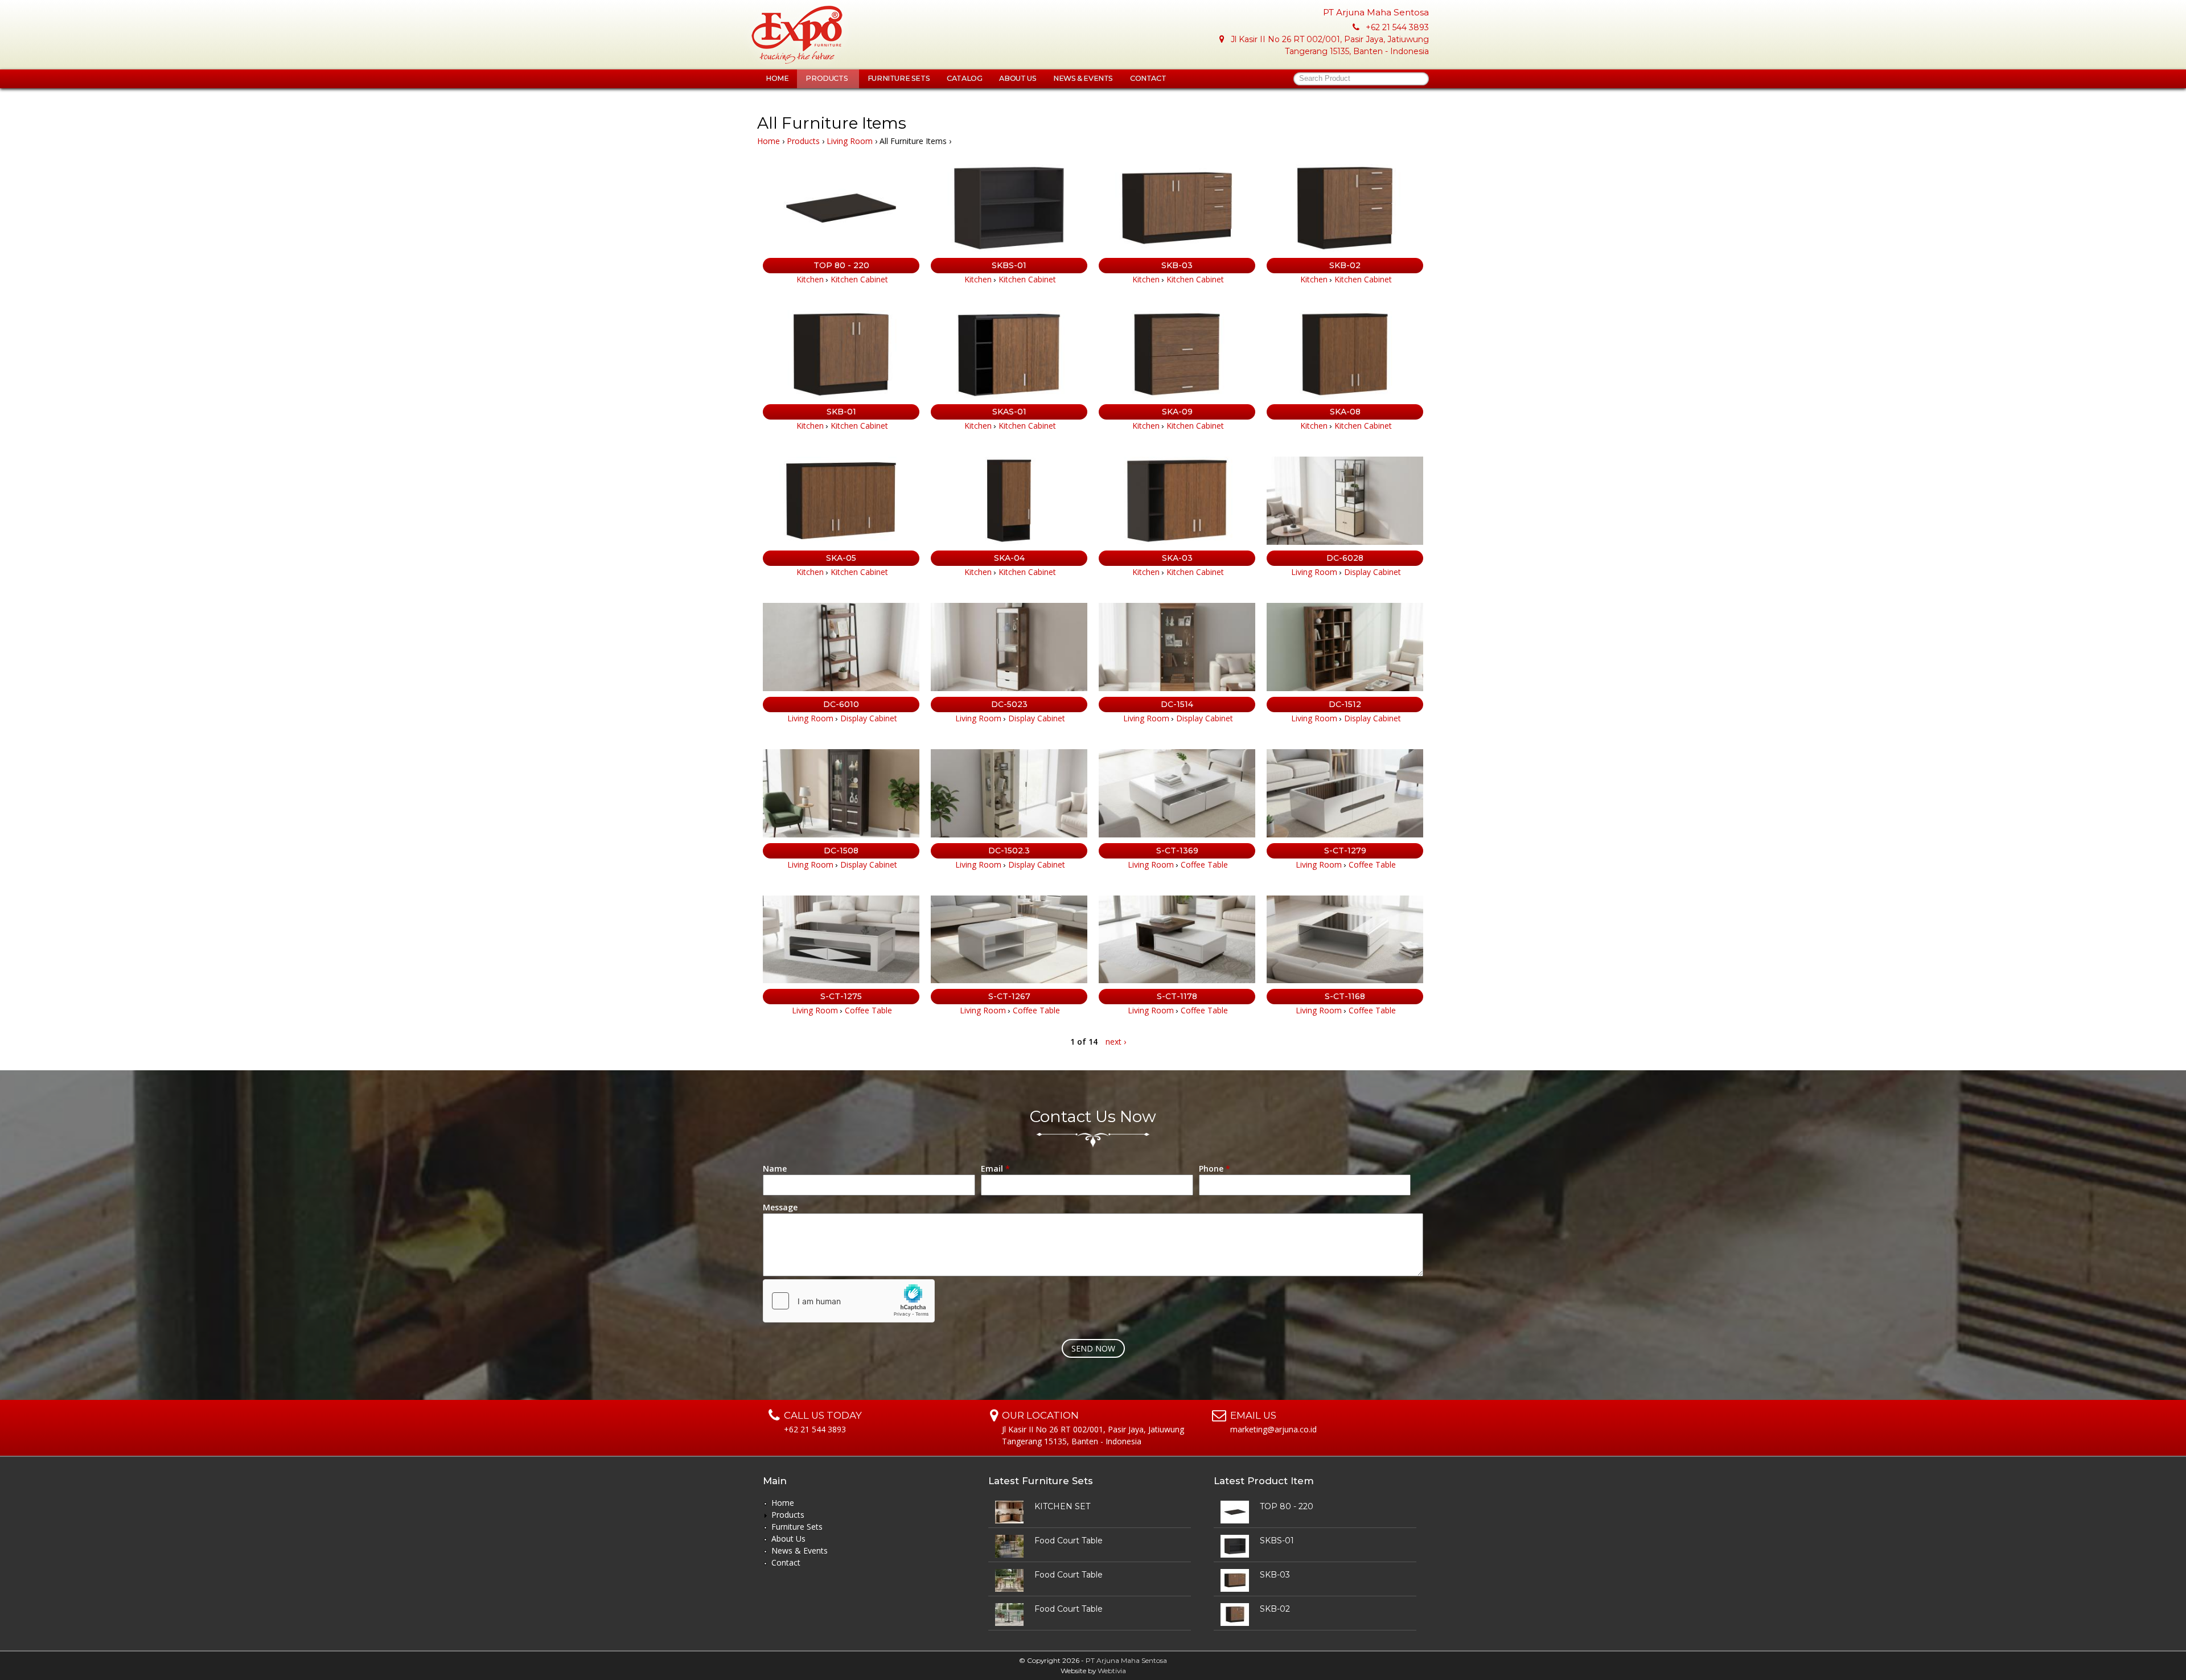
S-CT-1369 (1177, 851)
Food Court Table (1069, 1541)
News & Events (1083, 78)
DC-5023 (1009, 704)
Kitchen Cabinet (859, 279)
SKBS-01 (1009, 265)
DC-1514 (1177, 704)
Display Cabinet (1373, 572)
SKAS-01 (1009, 412)
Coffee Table (1204, 864)
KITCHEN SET (1062, 1506)
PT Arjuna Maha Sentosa (1126, 1660)
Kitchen (810, 279)
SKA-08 (1345, 412)
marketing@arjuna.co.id (1273, 1429)
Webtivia (1112, 1671)
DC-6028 (1345, 558)
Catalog (964, 78)
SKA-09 (1177, 412)
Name (775, 1168)
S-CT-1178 (1177, 996)
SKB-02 (1345, 265)
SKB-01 (841, 412)
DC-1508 (841, 851)
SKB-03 (1177, 265)
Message (780, 1207)
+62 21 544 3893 (1397, 27)
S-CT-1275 (841, 996)
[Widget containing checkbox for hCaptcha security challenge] (849, 1301)
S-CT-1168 (1345, 996)
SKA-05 (841, 558)
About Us (1018, 78)
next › (1116, 1042)
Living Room (850, 141)
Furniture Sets (899, 78)
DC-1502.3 (1009, 851)
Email (995, 1168)
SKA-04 (1009, 558)
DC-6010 (841, 704)
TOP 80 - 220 (841, 265)
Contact (1148, 78)
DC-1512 (1345, 704)
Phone (1215, 1168)
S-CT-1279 (1345, 851)
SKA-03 (1177, 558)
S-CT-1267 (1009, 996)
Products (827, 78)
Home (777, 78)
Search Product (1325, 79)
